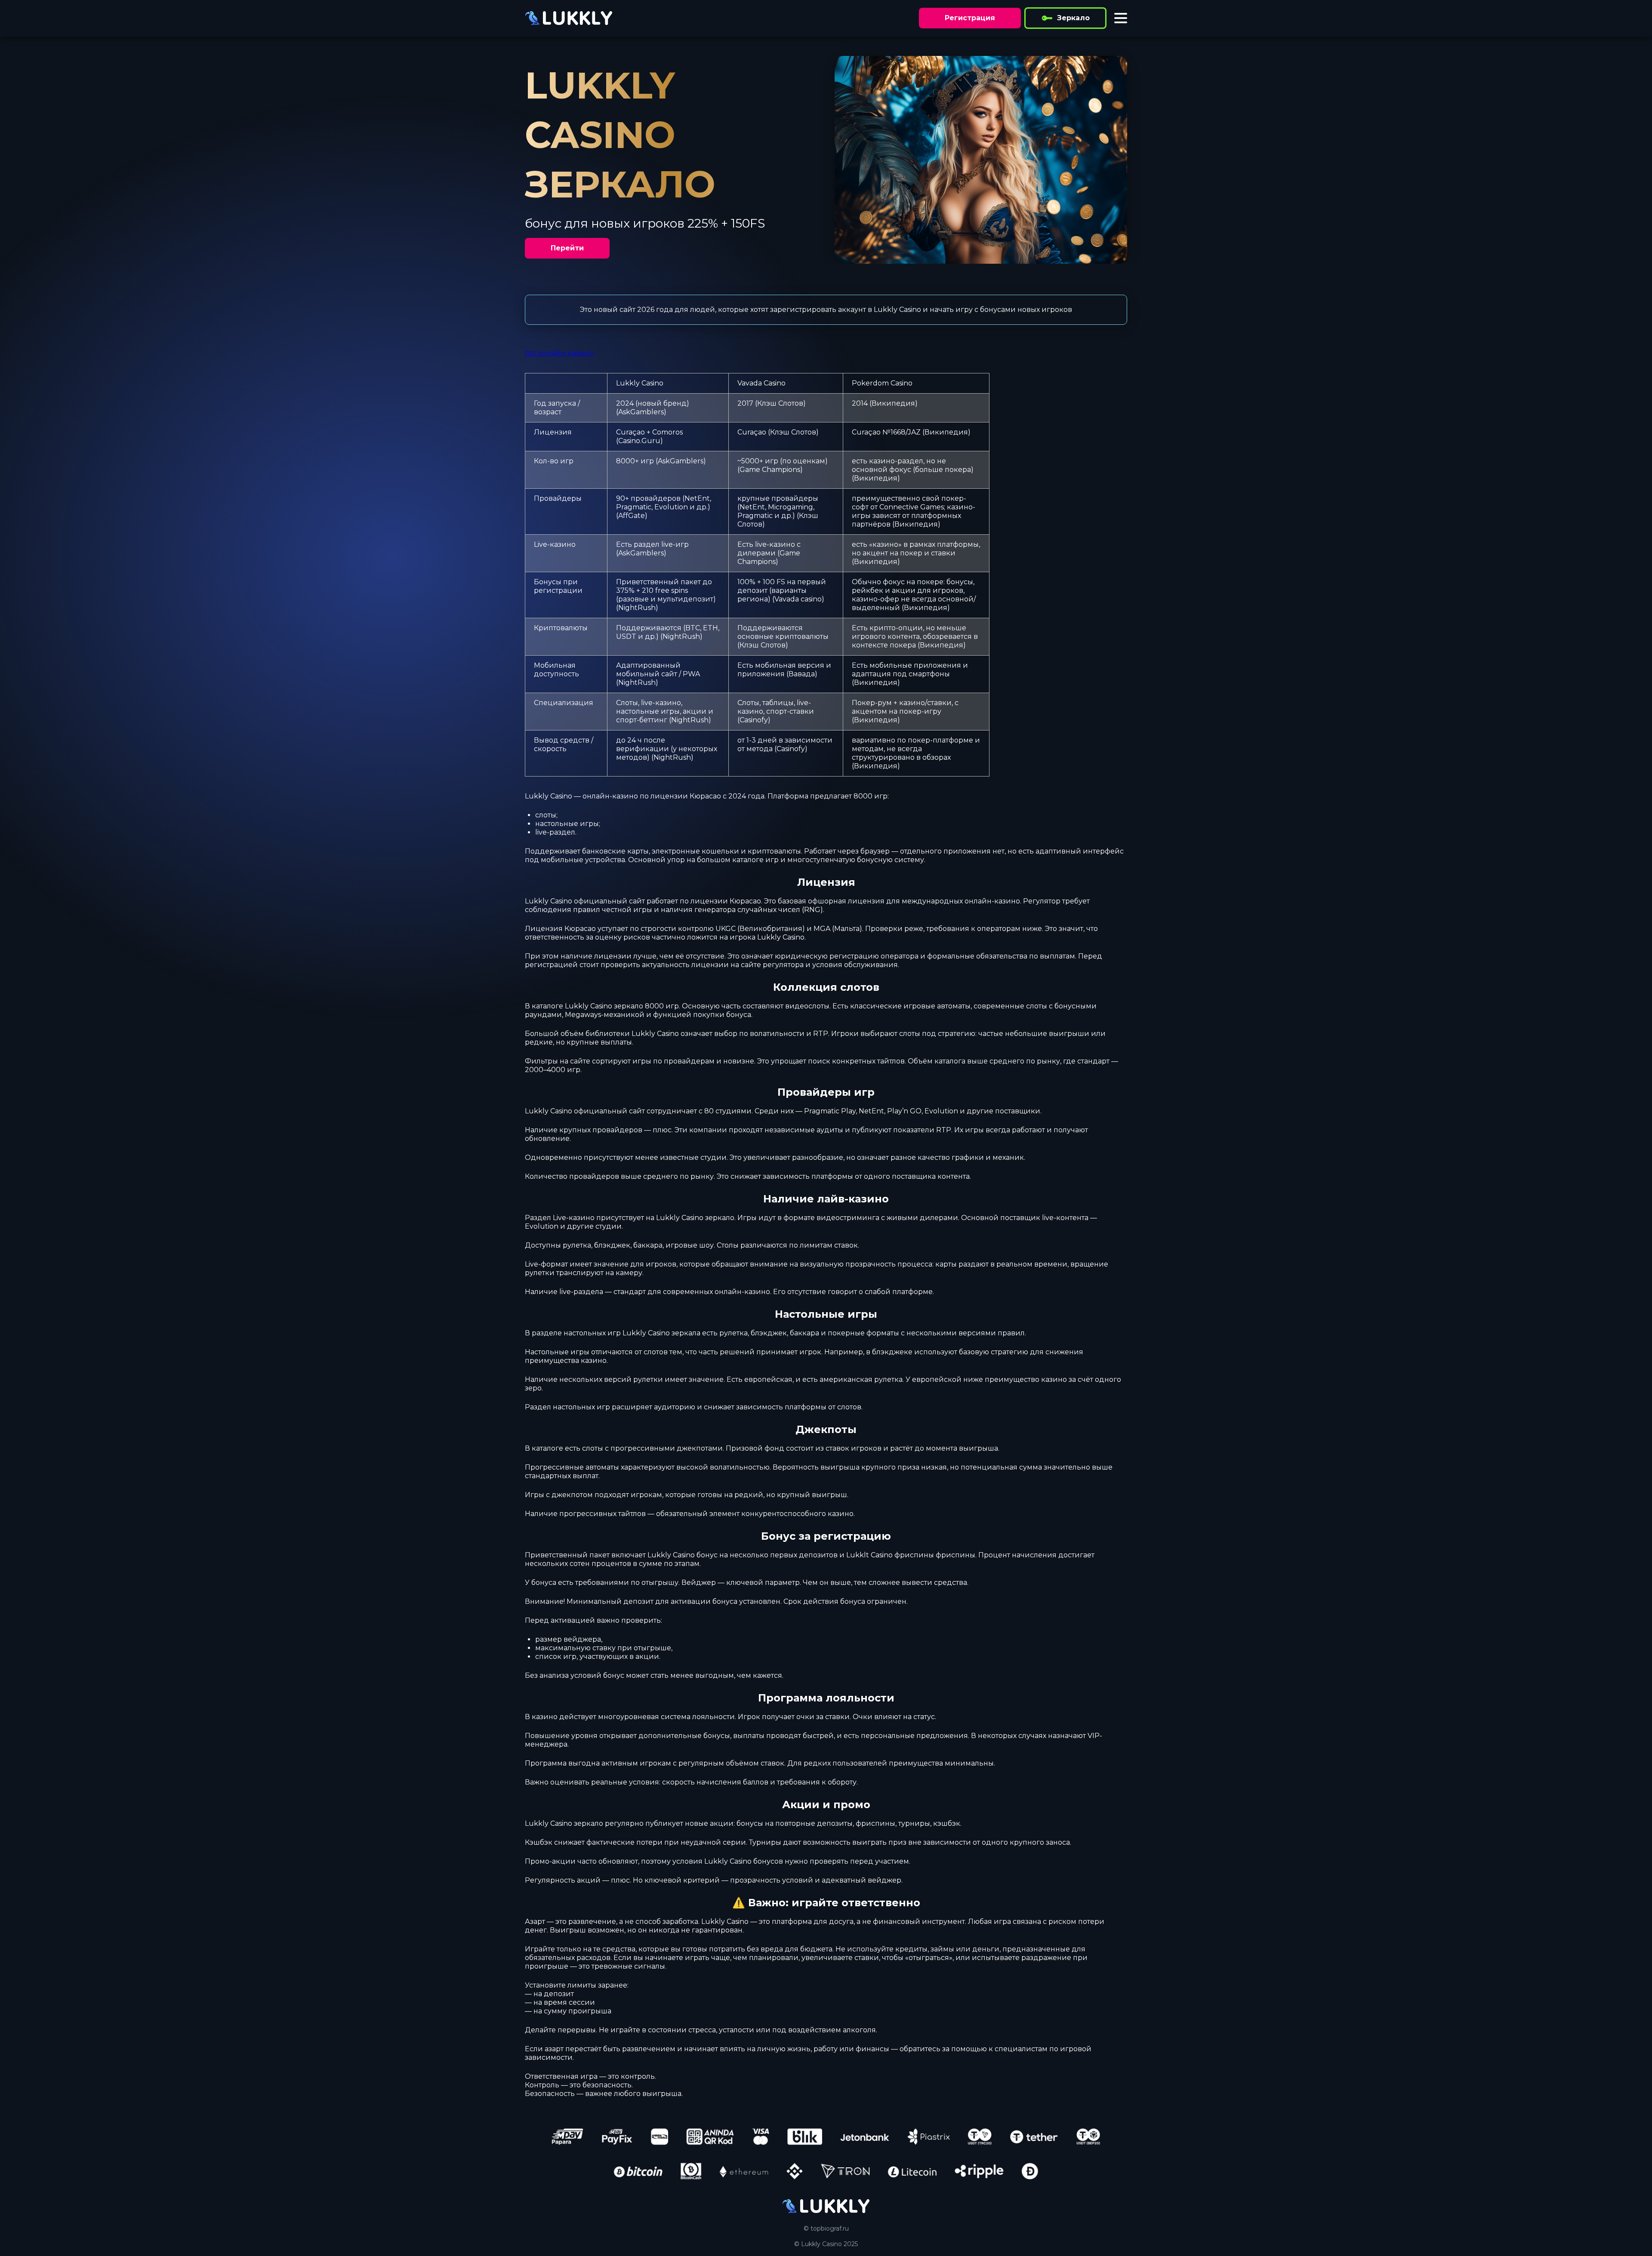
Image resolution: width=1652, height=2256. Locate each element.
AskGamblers (641, 412)
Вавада (802, 674)
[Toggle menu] (1121, 18)
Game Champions (770, 470)
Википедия (893, 403)
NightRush (637, 608)
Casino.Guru (639, 441)
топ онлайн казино (559, 353)
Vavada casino (798, 599)
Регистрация (970, 18)
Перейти (567, 248)
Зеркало (1073, 18)
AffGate (632, 516)
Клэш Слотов (780, 403)
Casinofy (754, 720)
